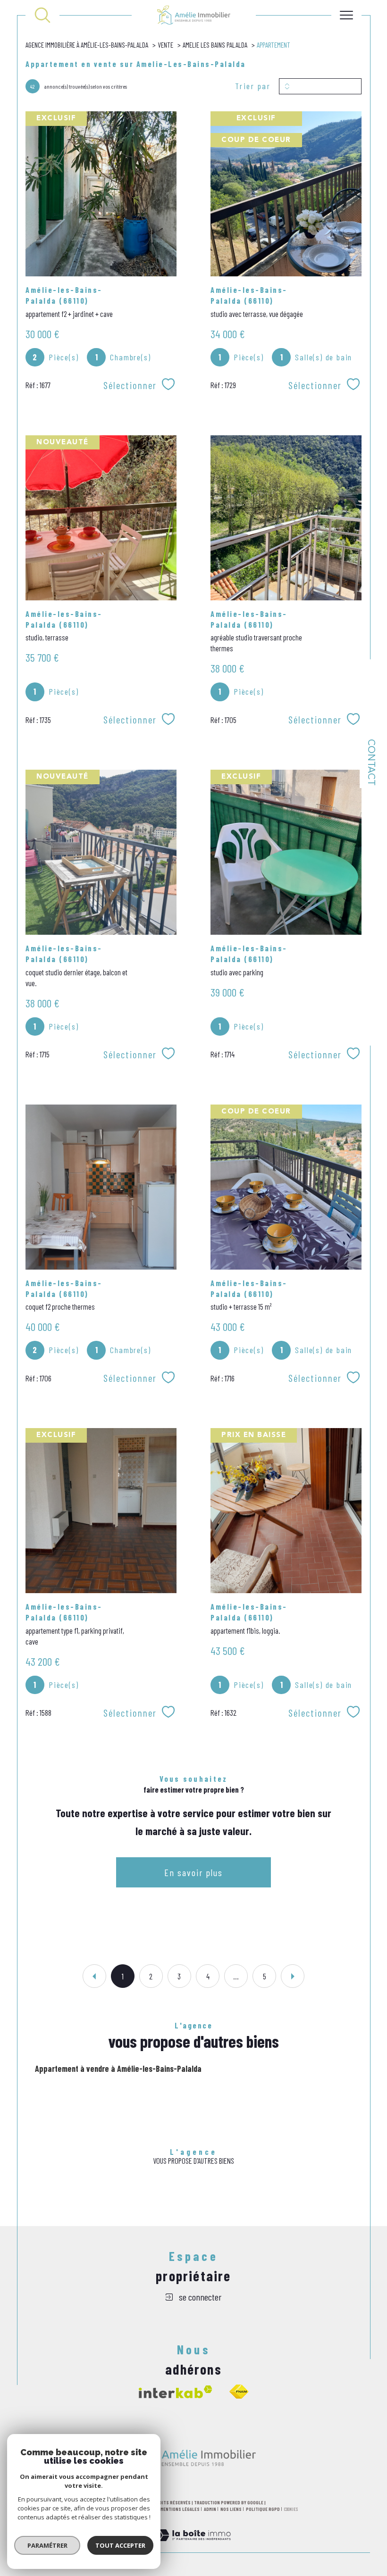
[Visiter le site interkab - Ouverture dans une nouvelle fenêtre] (176, 2392)
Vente (165, 45)
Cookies (291, 2509)
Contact (370, 762)
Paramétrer (47, 2545)
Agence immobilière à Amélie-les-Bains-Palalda (87, 45)
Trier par (253, 86)
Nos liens (231, 2509)
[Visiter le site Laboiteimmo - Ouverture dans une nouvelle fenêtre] (193, 2546)
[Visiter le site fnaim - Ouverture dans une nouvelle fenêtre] (239, 2392)
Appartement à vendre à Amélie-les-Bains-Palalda (118, 2069)
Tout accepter (120, 2545)
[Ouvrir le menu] (346, 15)
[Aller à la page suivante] (293, 1976)
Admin (210, 2509)
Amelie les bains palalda (215, 45)
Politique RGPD (263, 2509)
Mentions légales (180, 2509)
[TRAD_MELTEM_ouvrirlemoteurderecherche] (42, 15)
